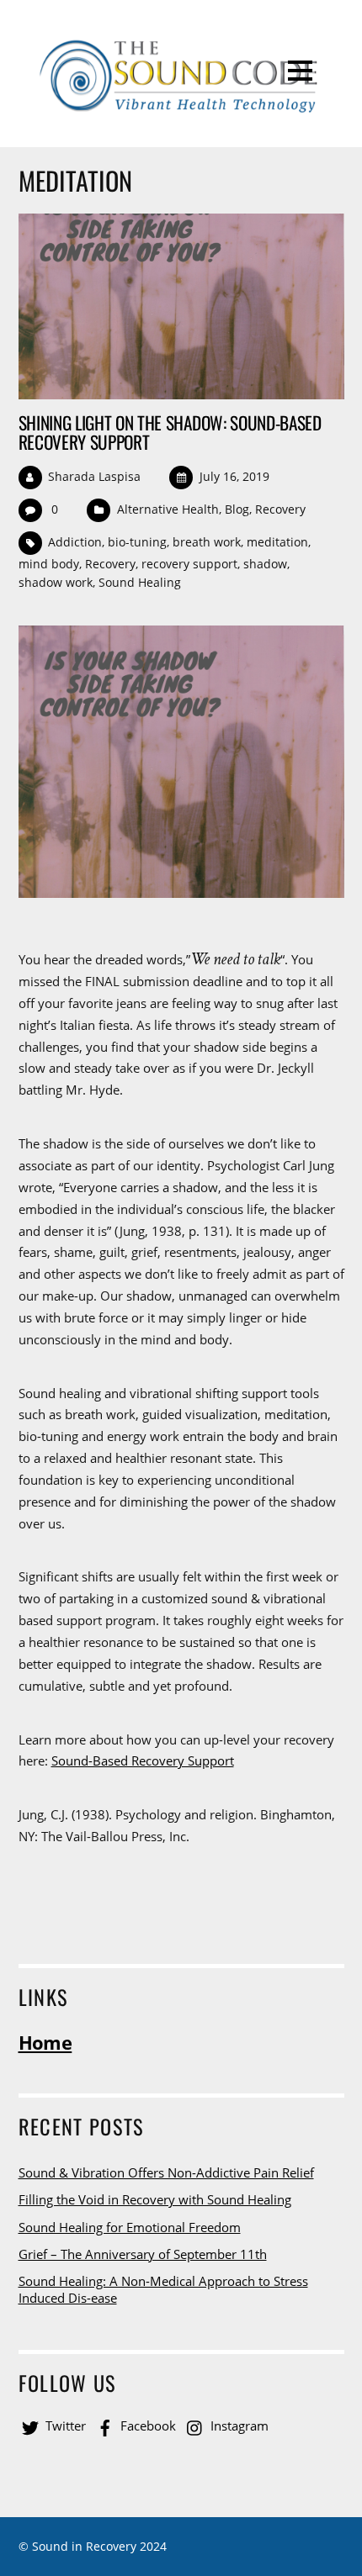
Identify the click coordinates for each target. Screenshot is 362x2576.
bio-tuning (137, 542)
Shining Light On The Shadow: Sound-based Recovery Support (170, 432)
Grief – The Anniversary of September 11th (143, 2254)
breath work (207, 542)
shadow (265, 564)
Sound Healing (140, 582)
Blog (237, 509)
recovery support (189, 564)
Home (45, 2042)
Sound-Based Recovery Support (143, 1760)
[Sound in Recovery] (181, 110)
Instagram (238, 2426)
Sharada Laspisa (94, 476)
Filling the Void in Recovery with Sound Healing (155, 2199)
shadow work (56, 582)
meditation (277, 542)
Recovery (280, 509)
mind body (49, 564)
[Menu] (300, 70)
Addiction (75, 542)
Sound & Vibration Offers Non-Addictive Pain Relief (166, 2172)
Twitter (64, 2426)
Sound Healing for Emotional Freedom (130, 2227)
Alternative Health (168, 509)
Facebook (146, 2426)
